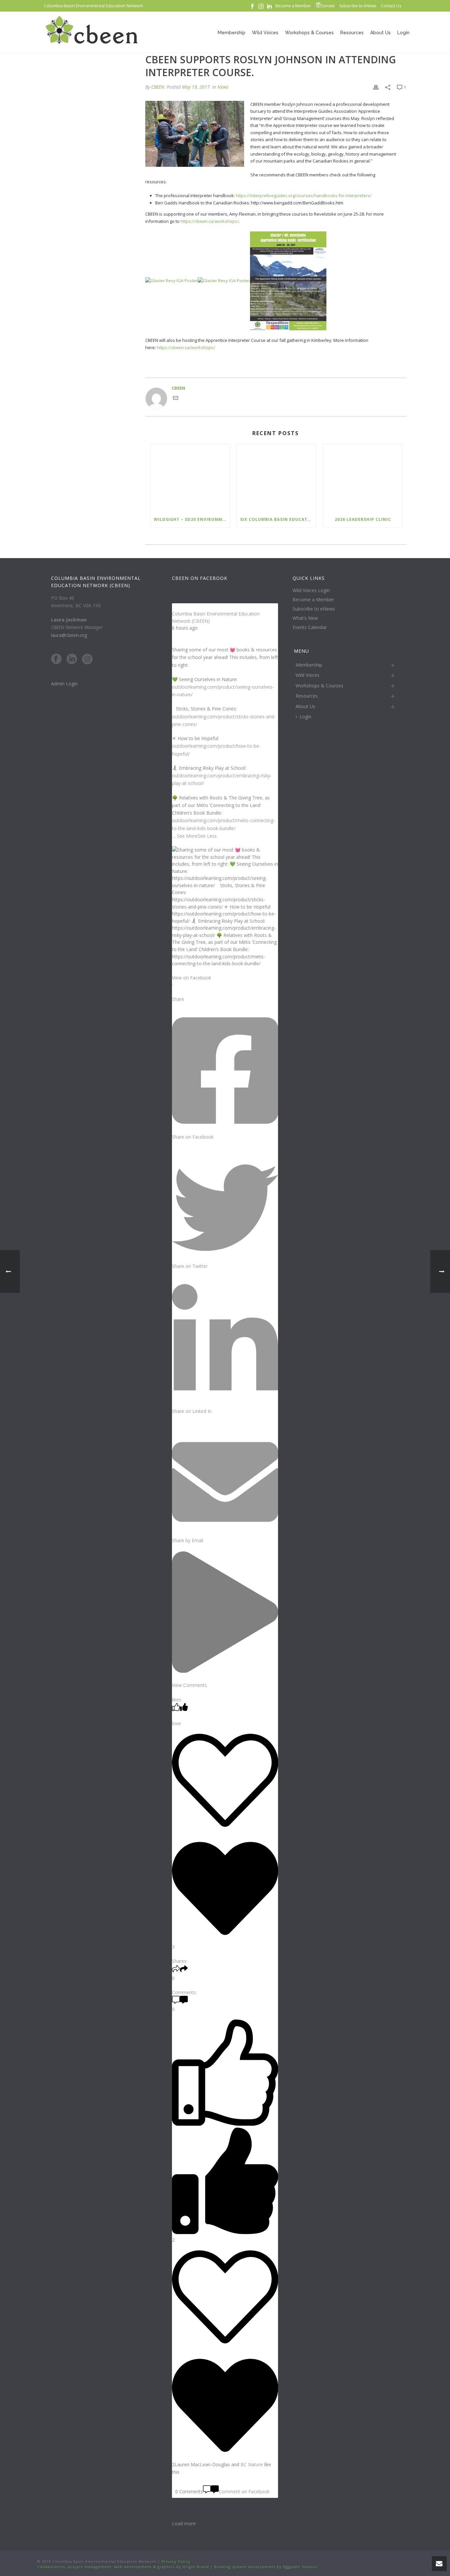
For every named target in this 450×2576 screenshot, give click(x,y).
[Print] (376, 87)
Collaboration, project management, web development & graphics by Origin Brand (123, 2567)
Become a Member (313, 600)
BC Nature (252, 2464)
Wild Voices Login (311, 590)
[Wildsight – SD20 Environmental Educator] (190, 478)
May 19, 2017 (196, 87)
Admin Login (64, 684)
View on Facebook (192, 978)
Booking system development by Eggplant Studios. (266, 2567)
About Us (380, 33)
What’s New (305, 618)
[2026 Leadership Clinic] (363, 478)
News (223, 87)
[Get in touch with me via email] (176, 399)
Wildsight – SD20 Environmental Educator (192, 519)
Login (403, 33)
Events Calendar (310, 627)
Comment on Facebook (244, 2491)
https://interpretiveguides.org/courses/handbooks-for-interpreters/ (304, 195)
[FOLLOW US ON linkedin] (72, 659)
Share (178, 999)
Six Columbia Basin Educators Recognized (278, 519)
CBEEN (158, 87)
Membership (232, 33)
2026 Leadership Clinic (363, 519)
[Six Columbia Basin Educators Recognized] (276, 478)
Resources (352, 33)
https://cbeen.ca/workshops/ (210, 221)
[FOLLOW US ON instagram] (87, 659)
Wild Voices (265, 33)
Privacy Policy (175, 2561)
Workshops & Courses (309, 33)
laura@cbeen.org (69, 635)
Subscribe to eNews (314, 609)
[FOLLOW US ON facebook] (56, 659)
